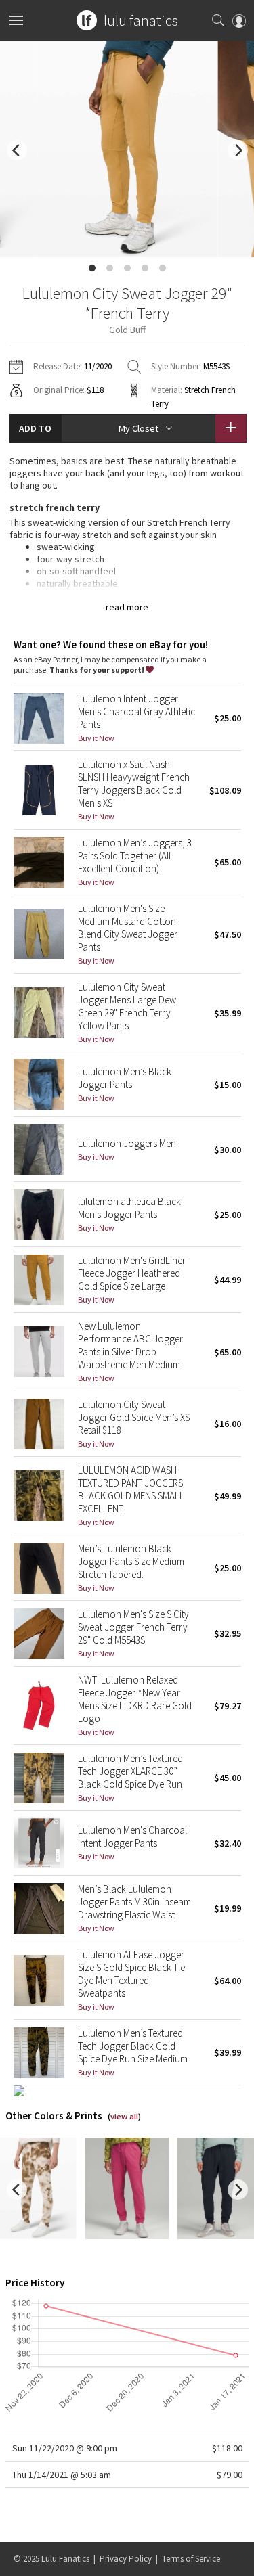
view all (124, 2116)
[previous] (17, 150)
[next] (238, 150)
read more (127, 607)
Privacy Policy (126, 2559)
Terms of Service (191, 2559)
